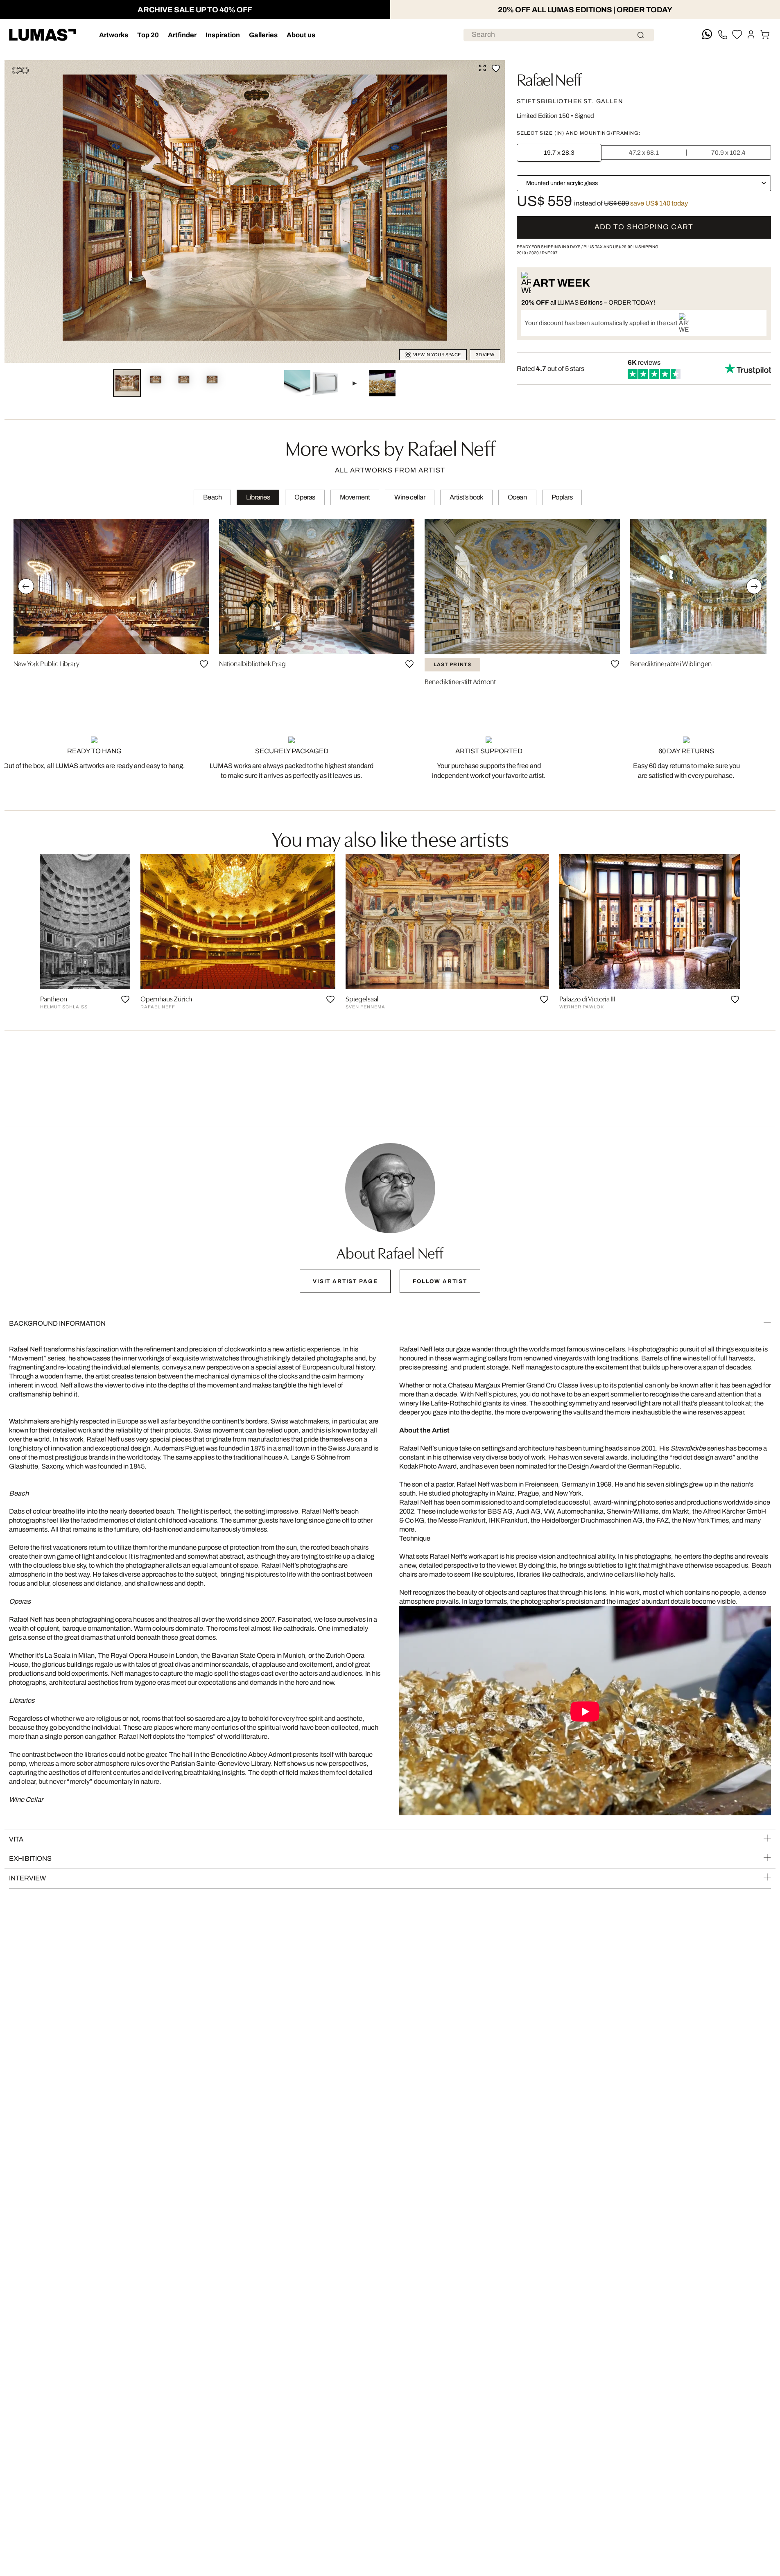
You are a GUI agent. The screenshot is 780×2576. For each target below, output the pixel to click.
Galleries (263, 35)
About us (301, 35)
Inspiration (223, 35)
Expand (482, 68)
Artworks (114, 35)
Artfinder (182, 35)
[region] (390, 605)
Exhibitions (30, 1859)
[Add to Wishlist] (496, 68)
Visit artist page (345, 1281)
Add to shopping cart (644, 227)
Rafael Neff (549, 78)
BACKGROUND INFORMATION (57, 1323)
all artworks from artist (390, 470)
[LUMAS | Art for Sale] (43, 35)
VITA (16, 1839)
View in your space (437, 355)
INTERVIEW (27, 1878)
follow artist (440, 1281)
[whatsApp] (707, 35)
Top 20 (148, 35)
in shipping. (636, 247)
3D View (485, 355)
